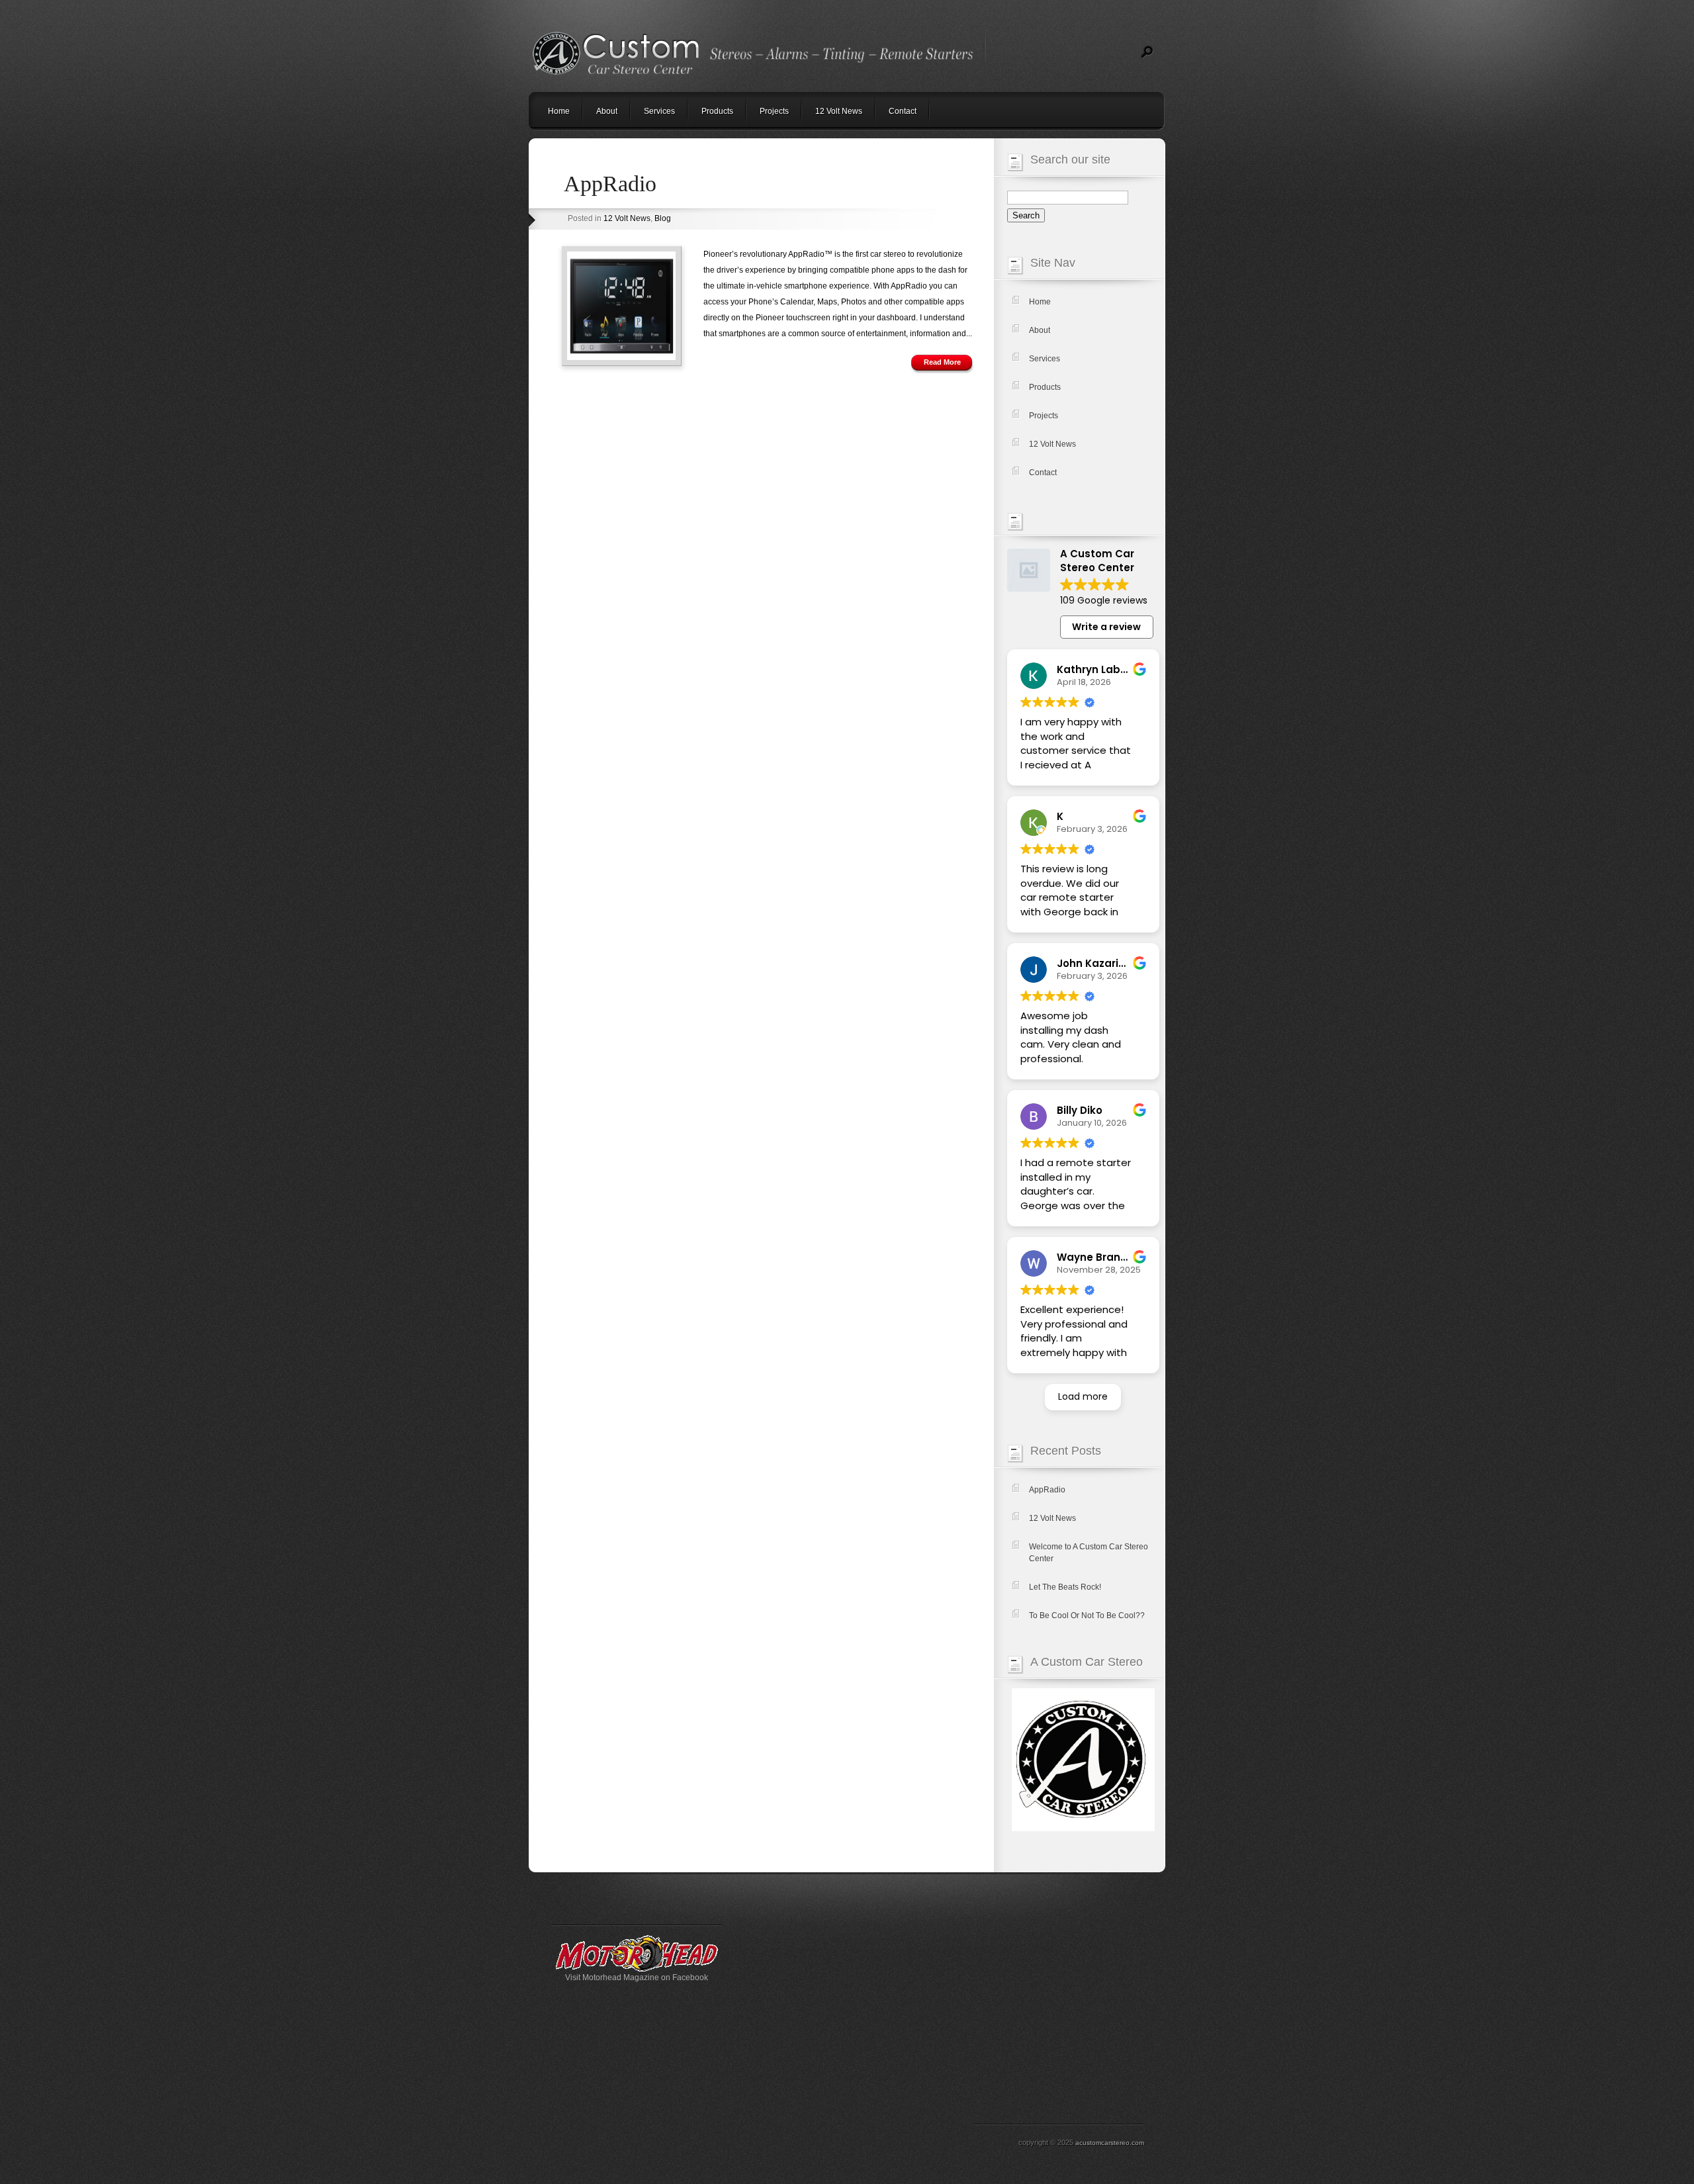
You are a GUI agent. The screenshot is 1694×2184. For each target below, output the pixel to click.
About (607, 111)
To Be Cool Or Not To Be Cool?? (1087, 1615)
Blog (663, 218)
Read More (942, 362)
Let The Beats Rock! (1065, 1587)
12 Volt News (839, 111)
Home (559, 111)
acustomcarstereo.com (1110, 2143)
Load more (1083, 1396)
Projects (774, 111)
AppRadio (610, 184)
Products (717, 111)
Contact (903, 111)
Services (659, 111)
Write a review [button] (1106, 627)
